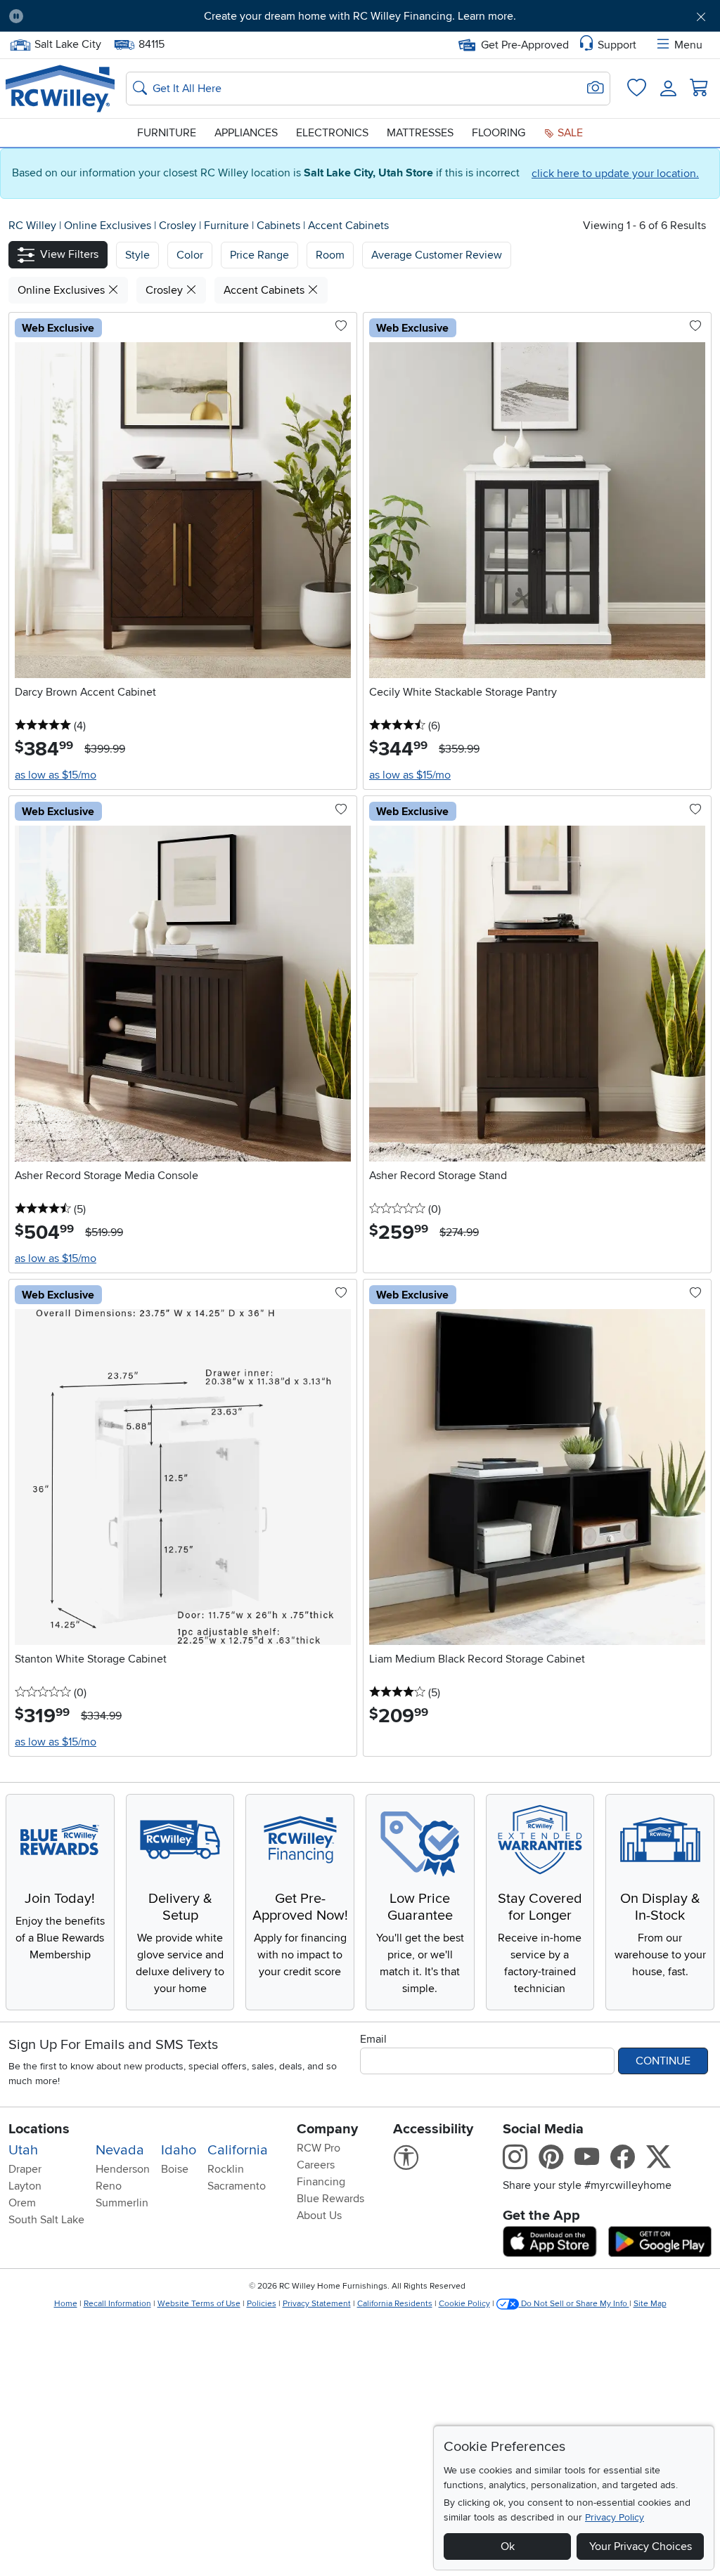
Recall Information (117, 2304)
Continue (663, 2061)
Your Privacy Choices (641, 2546)
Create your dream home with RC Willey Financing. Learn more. (360, 16)
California (238, 2150)
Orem (22, 2203)
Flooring (499, 133)
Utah (23, 2150)
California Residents (395, 2304)
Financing (321, 2182)
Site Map (650, 2304)
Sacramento (237, 2186)
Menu (688, 45)
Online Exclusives (109, 226)
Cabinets (280, 226)
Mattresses (420, 133)
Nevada (120, 2150)
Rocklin (226, 2169)
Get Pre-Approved (525, 45)
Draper (25, 2169)
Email (373, 2039)
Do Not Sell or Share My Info (574, 2304)
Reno (109, 2186)
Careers (316, 2165)
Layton (25, 2186)
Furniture (167, 133)
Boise (175, 2169)
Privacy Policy (615, 2517)
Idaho (179, 2150)
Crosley (179, 226)
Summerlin (122, 2203)
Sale (569, 133)
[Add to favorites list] (341, 327)
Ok (508, 2546)
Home (66, 2304)
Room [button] (330, 255)
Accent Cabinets (348, 226)
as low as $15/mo (56, 775)
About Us (319, 2216)
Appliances (246, 133)
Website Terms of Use (199, 2304)
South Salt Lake (46, 2220)
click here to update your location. (615, 174)
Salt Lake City (67, 43)
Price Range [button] (259, 255)
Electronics (332, 133)
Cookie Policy (464, 2304)
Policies (262, 2304)
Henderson (123, 2169)
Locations (39, 2129)
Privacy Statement (317, 2304)
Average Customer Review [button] (437, 255)
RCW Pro (319, 2148)
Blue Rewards (330, 2199)
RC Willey (32, 226)
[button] (90, 16)
